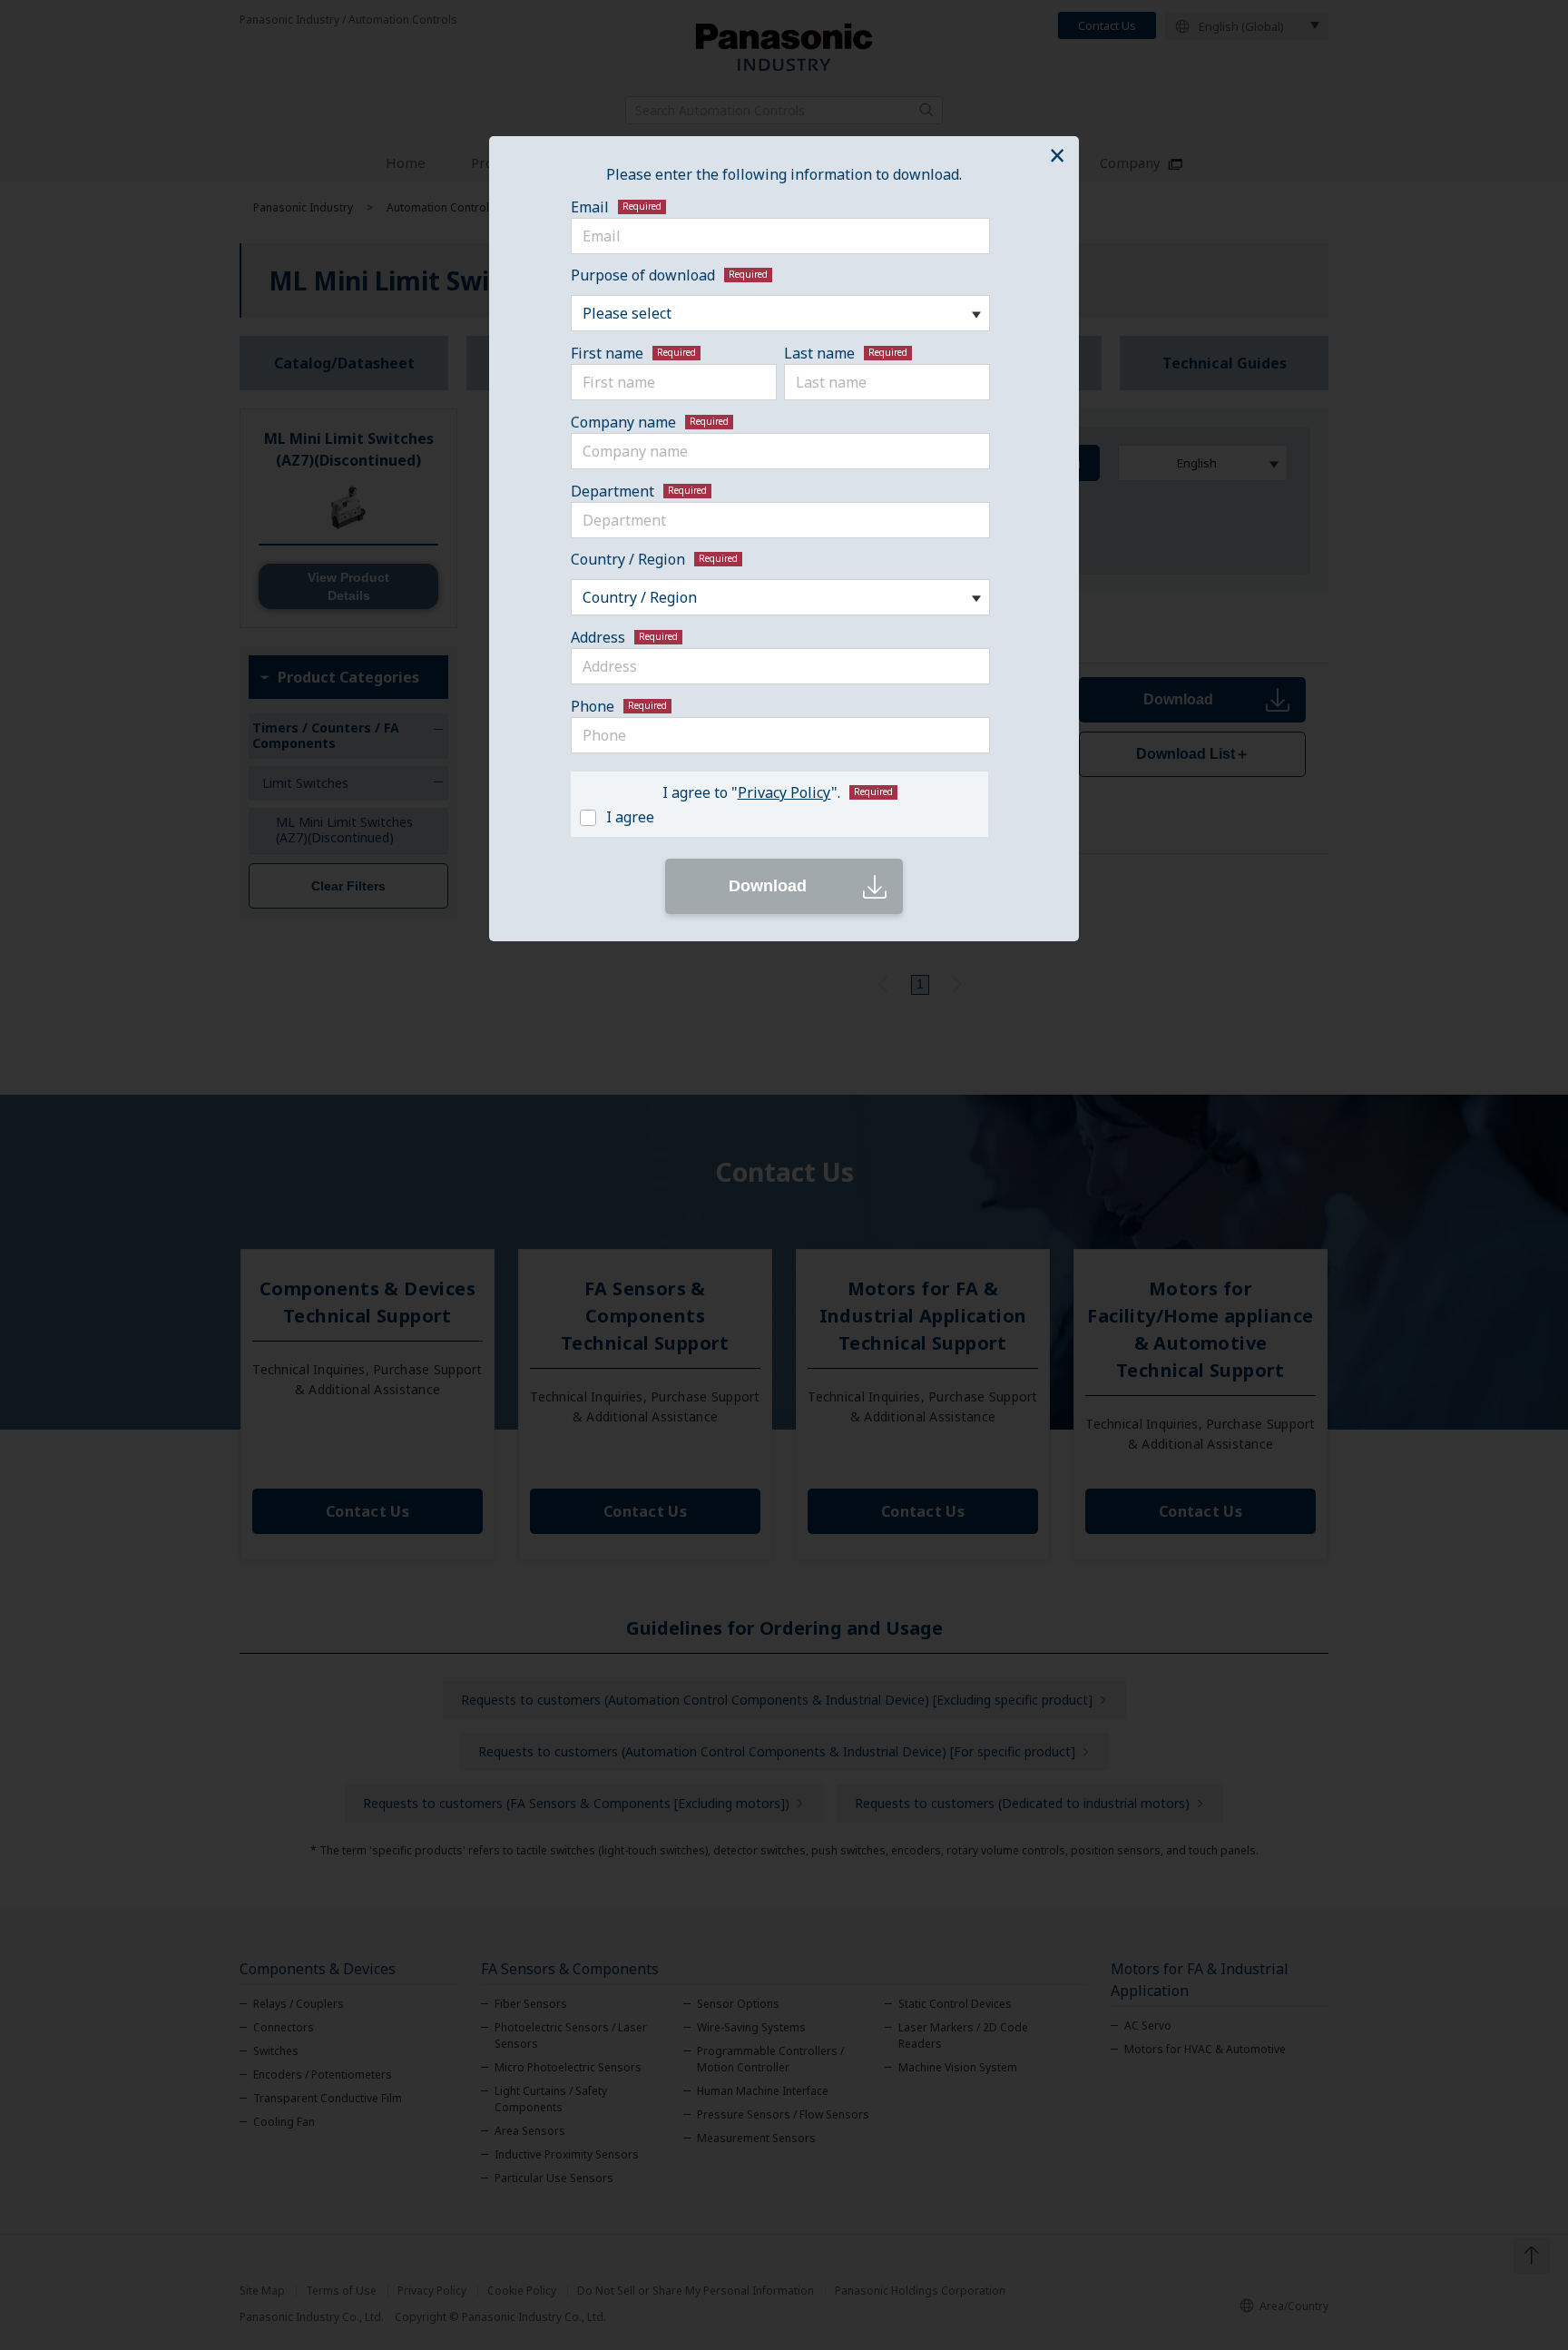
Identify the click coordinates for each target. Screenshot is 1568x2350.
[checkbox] (776, 816)
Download (768, 886)
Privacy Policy (784, 792)
